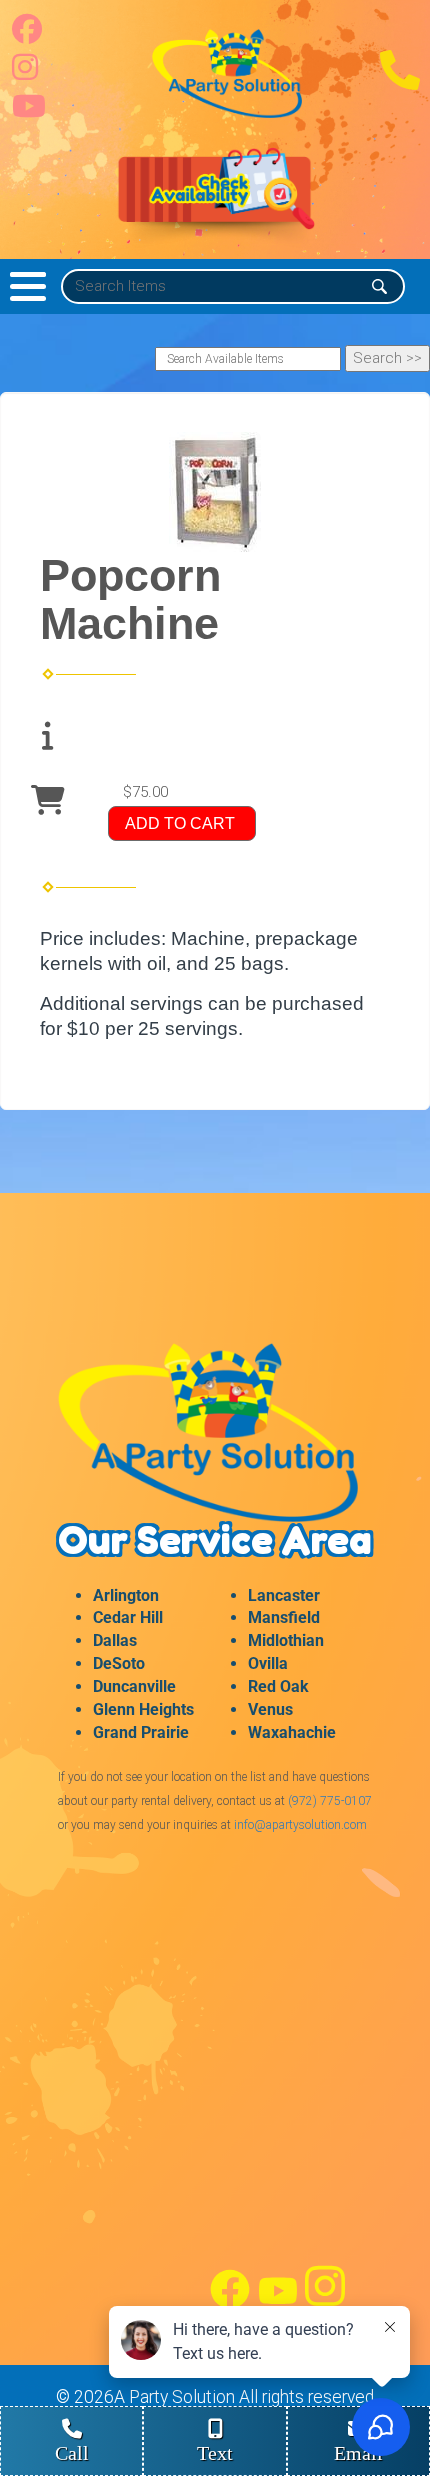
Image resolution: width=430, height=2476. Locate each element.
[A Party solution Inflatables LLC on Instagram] (25, 73)
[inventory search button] (379, 286)
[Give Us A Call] (400, 85)
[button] (28, 286)
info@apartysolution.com (300, 1825)
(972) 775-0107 (330, 1801)
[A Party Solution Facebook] (230, 2304)
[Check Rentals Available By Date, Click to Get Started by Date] (215, 198)
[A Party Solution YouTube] (278, 2304)
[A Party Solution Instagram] (325, 2304)
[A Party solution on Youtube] (29, 112)
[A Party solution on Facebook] (27, 35)
